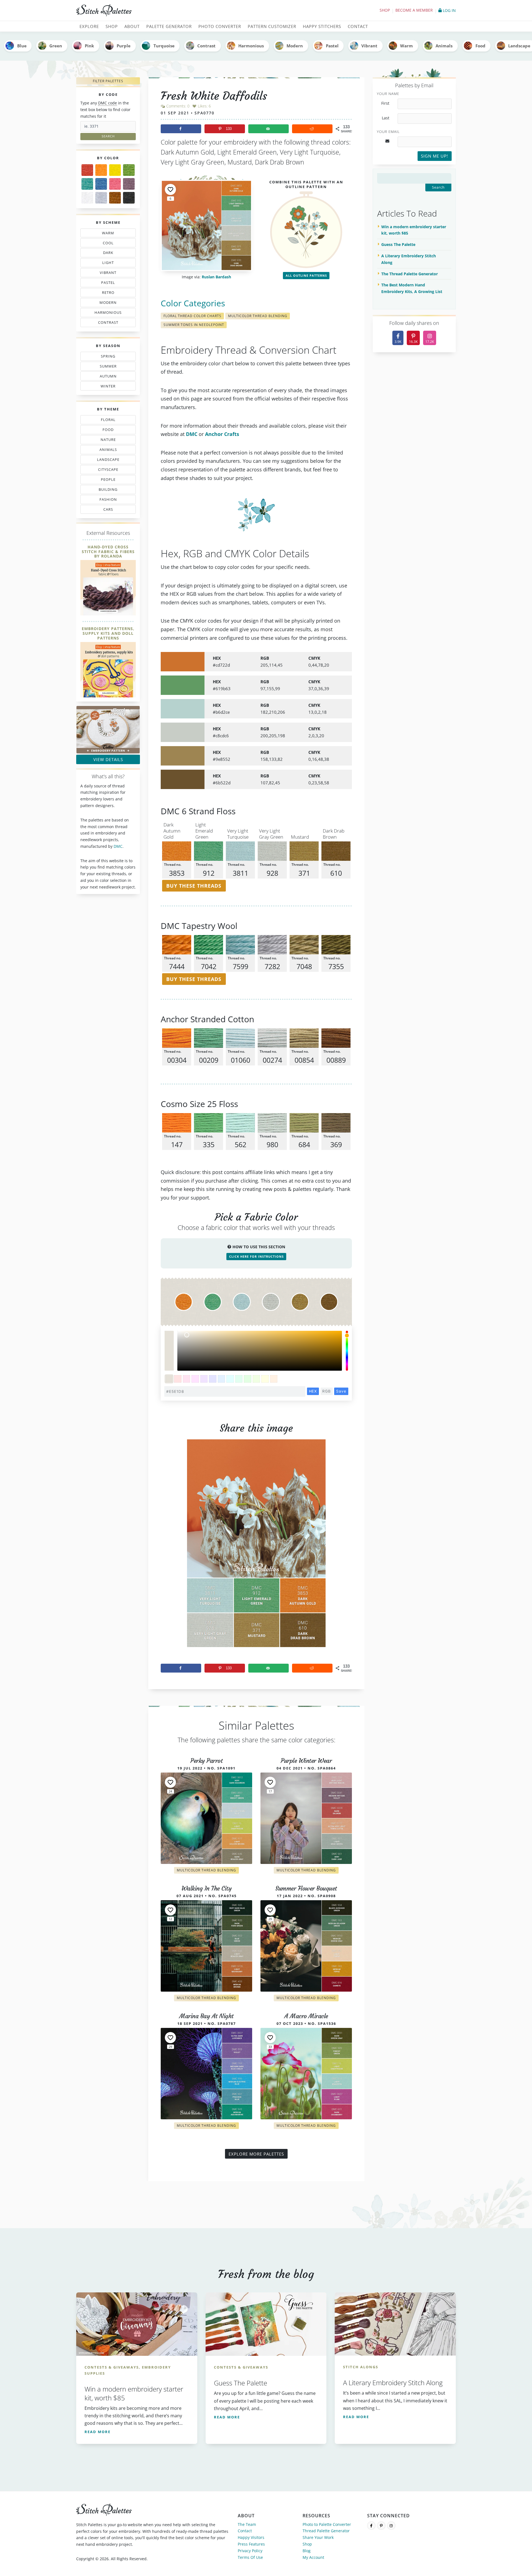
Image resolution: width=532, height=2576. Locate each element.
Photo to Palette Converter (327, 2524)
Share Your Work (318, 2537)
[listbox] (260, 1351)
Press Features (251, 2544)
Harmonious (251, 46)
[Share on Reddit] (312, 129)
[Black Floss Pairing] (129, 198)
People (103, 481)
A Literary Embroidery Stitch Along (409, 259)
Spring (107, 357)
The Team (247, 2524)
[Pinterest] (381, 2526)
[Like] (170, 189)
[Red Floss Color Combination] (87, 170)
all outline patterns (306, 275)
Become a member (414, 10)
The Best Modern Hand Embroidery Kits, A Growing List (412, 288)
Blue (22, 46)
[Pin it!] (256, 1548)
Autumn (105, 377)
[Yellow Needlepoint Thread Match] (115, 170)
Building (106, 490)
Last (386, 118)
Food (480, 46)
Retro (105, 294)
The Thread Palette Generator (410, 274)
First (385, 103)
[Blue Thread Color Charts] (101, 184)
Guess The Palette (398, 244)
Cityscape (106, 471)
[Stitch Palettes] (169, 11)
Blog (307, 2551)
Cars (103, 510)
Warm (406, 46)
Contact (245, 2531)
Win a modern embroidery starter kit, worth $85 (414, 230)
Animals (444, 46)
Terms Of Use (250, 2557)
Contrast (206, 46)
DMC (118, 846)
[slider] (347, 1351)
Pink (89, 46)
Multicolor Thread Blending (258, 316)
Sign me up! (434, 156)
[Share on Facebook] (181, 129)
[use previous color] (169, 1341)
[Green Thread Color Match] (129, 170)
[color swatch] (169, 1379)
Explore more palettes (256, 2154)
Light (105, 264)
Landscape (105, 461)
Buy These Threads (194, 886)
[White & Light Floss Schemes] (87, 198)
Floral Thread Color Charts (192, 316)
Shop (385, 10)
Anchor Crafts (222, 434)
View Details (108, 759)
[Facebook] (371, 2526)
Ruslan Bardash (216, 277)
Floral (107, 421)
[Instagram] (391, 2526)
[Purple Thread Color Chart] (129, 184)
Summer (107, 367)
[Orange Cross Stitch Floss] (101, 170)
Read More (98, 2432)
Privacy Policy (250, 2551)
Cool (110, 244)
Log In (449, 10)
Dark (110, 254)
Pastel (332, 46)
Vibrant (369, 46)
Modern (295, 46)
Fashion (110, 500)
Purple (124, 46)
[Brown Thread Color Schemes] (115, 198)
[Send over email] (268, 129)
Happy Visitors (251, 2537)
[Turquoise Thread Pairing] (87, 184)
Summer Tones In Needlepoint (194, 325)
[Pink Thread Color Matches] (115, 184)
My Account (313, 2557)
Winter (104, 387)
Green (56, 46)
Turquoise (164, 46)
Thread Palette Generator (326, 2531)
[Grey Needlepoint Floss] (101, 198)
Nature (105, 441)
